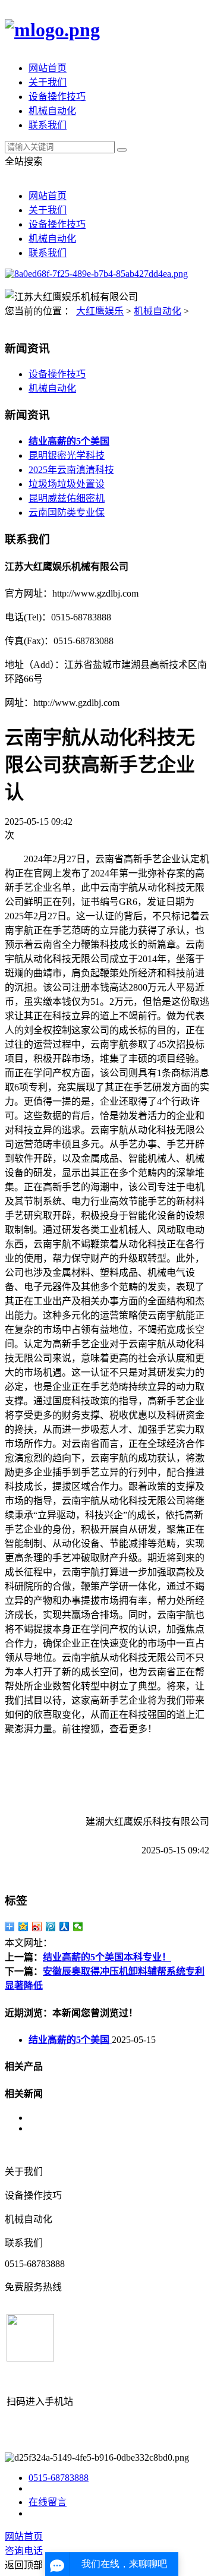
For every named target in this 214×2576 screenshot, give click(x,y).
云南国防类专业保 (67, 513)
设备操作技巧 (57, 97)
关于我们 (48, 82)
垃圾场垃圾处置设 (67, 484)
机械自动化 (52, 111)
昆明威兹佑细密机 (67, 498)
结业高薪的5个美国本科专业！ (107, 1957)
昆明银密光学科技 (67, 455)
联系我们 (48, 125)
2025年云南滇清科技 (71, 470)
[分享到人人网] (64, 1927)
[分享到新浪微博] (37, 1927)
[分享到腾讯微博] (51, 1927)
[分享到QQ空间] (23, 1927)
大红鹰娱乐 (100, 311)
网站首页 (48, 68)
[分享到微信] (78, 1927)
